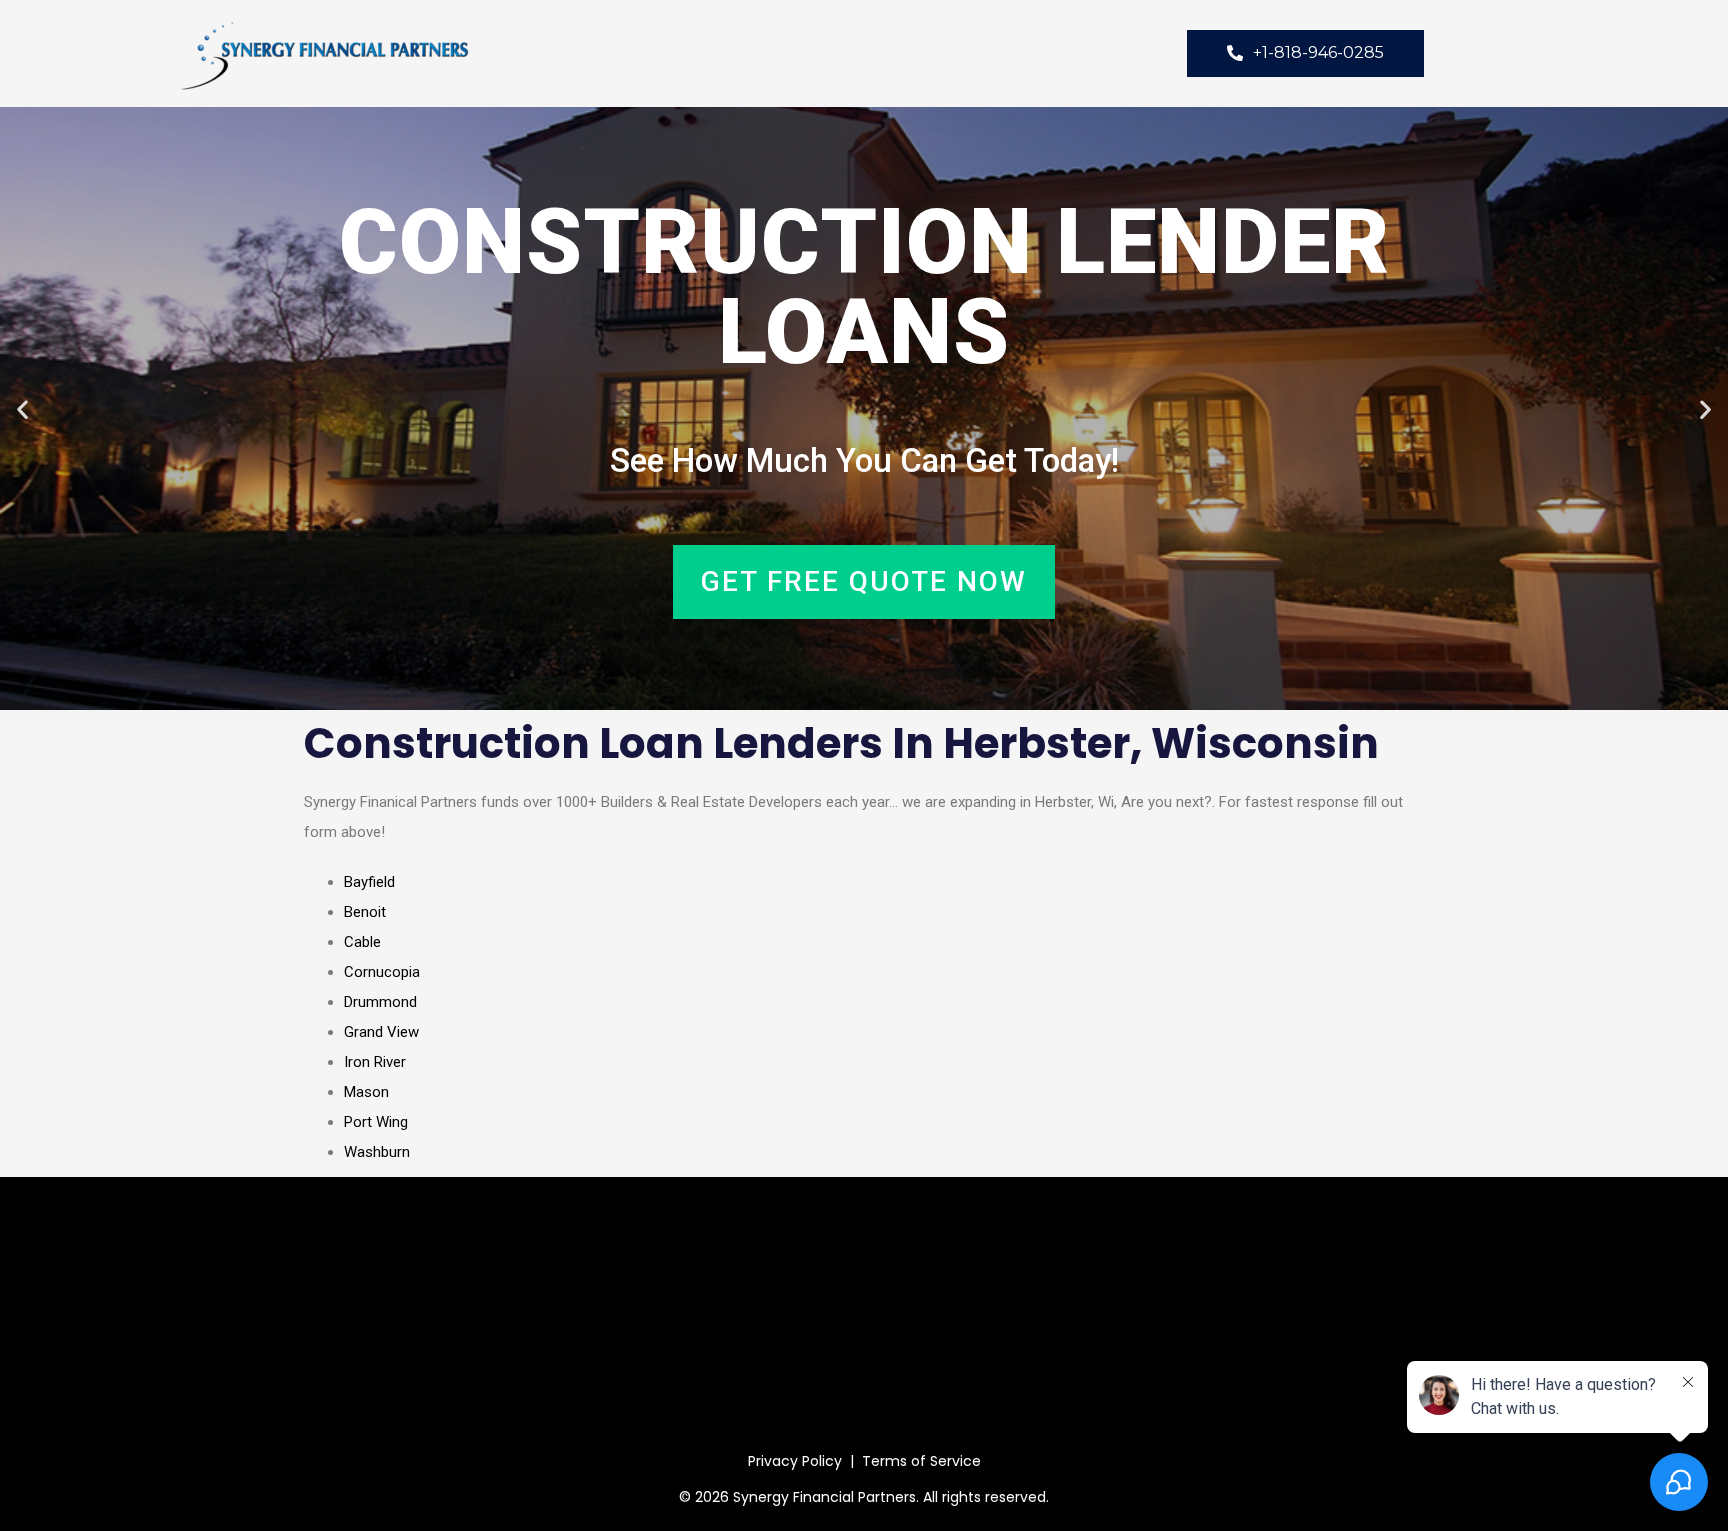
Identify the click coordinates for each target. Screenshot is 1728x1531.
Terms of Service (921, 1461)
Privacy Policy (795, 1461)
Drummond (380, 1002)
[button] (22, 408)
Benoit (365, 912)
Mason (366, 1092)
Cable (362, 942)
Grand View (381, 1032)
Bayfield (369, 882)
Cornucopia (382, 972)
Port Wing (376, 1122)
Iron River (375, 1062)
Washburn (377, 1152)
